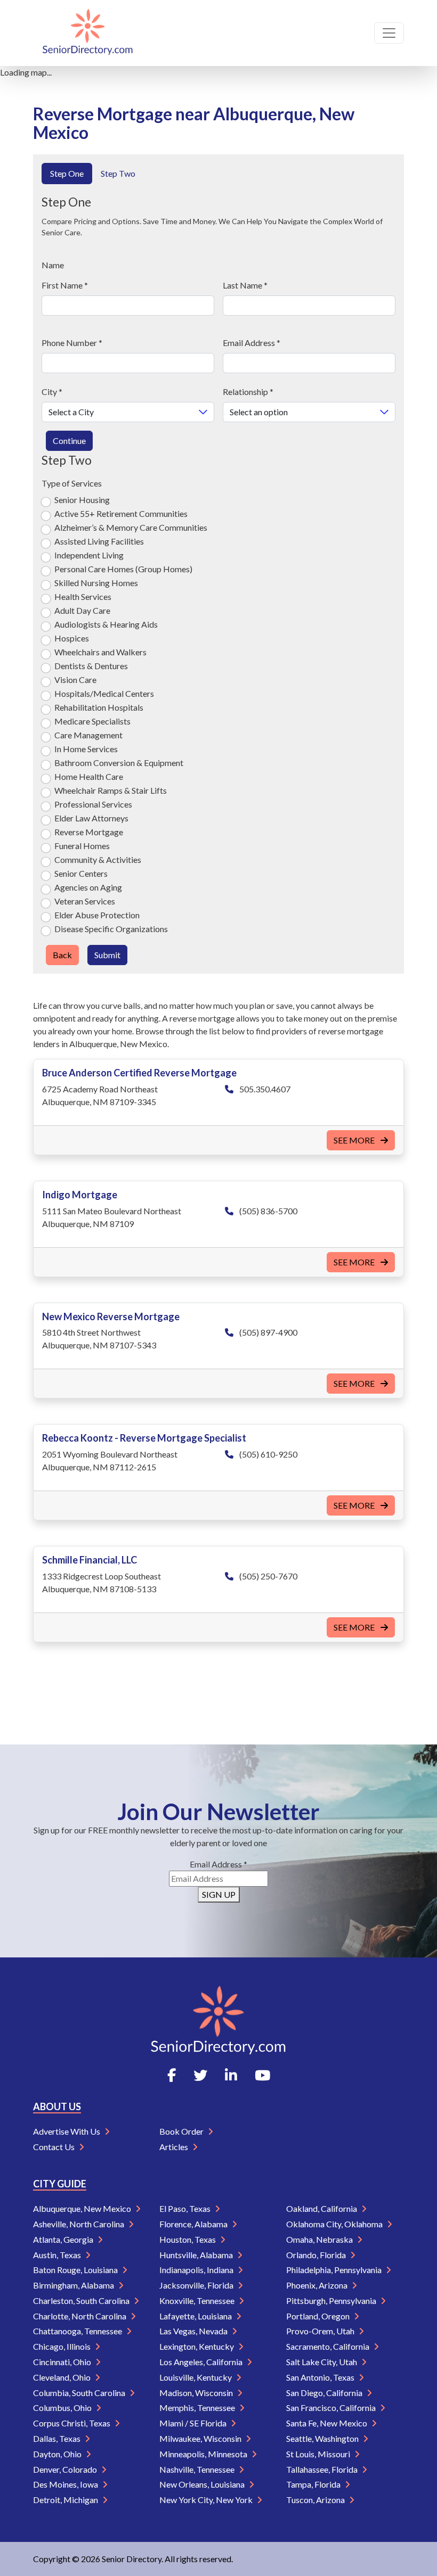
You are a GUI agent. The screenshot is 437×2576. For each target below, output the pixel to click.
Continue (69, 441)
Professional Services (93, 804)
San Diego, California (325, 2393)
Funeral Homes (82, 846)
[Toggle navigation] (389, 33)
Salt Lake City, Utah (322, 2362)
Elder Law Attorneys (91, 818)
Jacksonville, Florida (197, 2285)
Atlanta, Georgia (64, 2239)
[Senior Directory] (88, 33)
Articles (175, 2147)
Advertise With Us (67, 2131)
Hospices (72, 638)
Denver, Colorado (66, 2469)
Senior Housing (82, 500)
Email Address (252, 343)
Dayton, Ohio (58, 2454)
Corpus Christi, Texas (72, 2423)
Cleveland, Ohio (63, 2377)
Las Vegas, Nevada (194, 2331)
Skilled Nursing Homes (96, 583)
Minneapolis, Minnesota (204, 2454)
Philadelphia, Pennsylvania (335, 2270)
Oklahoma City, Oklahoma (335, 2224)
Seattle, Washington (323, 2438)
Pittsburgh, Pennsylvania (332, 2301)
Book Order (182, 2131)
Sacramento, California (329, 2346)
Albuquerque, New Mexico (83, 2208)
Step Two (118, 173)
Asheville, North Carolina (79, 2224)
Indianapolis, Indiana (197, 2270)
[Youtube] (262, 2075)
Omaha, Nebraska (320, 2239)
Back (62, 955)
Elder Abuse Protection (97, 915)
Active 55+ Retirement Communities (121, 513)
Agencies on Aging (88, 887)
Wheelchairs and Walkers (100, 652)
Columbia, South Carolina (80, 2393)
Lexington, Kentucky (197, 2346)
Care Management (88, 735)
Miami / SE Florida (194, 2423)
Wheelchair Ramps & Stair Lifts (111, 790)
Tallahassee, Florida (323, 2469)
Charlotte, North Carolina (80, 2316)
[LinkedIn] (231, 2075)
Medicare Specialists (92, 721)
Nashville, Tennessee (198, 2469)
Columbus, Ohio (63, 2408)
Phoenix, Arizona (318, 2285)
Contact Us (55, 2147)
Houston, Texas (188, 2239)
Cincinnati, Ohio (63, 2362)
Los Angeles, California (202, 2362)
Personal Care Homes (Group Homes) (123, 569)
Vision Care (75, 680)
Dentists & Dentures (91, 666)
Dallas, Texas (58, 2438)
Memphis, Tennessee (198, 2408)
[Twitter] (200, 2075)
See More (355, 1140)
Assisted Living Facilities (99, 541)
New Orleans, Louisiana (203, 2484)
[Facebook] (172, 2075)
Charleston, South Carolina (82, 2301)
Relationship (248, 392)
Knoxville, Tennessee (198, 2301)
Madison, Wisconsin (197, 2393)
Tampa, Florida (314, 2484)
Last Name (245, 285)
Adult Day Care (82, 610)
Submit (107, 955)
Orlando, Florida (317, 2255)
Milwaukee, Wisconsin (201, 2438)
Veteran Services (85, 901)
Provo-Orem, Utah (321, 2331)
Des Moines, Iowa (66, 2484)
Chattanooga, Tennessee (78, 2331)
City (52, 392)
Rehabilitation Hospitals (99, 707)
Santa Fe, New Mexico (327, 2423)
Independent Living (89, 555)
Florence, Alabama (194, 2224)
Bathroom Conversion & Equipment (119, 763)
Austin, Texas (58, 2255)
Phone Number (72, 343)
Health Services (83, 596)
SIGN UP (219, 1894)
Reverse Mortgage (89, 832)
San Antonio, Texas (321, 2377)
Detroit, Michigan (66, 2500)
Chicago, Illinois (63, 2346)
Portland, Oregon (319, 2316)
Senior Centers (81, 873)
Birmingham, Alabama (74, 2285)
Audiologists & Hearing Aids (106, 624)
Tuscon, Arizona (316, 2500)
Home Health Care (89, 776)
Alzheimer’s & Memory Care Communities (131, 527)
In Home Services (86, 749)
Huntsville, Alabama (197, 2255)
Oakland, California (322, 2208)
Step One (67, 173)
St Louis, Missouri (319, 2454)
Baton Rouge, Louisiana (76, 2270)
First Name (65, 285)
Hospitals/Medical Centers (104, 693)
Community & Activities (98, 859)
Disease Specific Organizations (111, 929)
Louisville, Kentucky (196, 2377)
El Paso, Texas (186, 2208)
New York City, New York (207, 2500)
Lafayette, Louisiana (196, 2316)
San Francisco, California (332, 2408)
